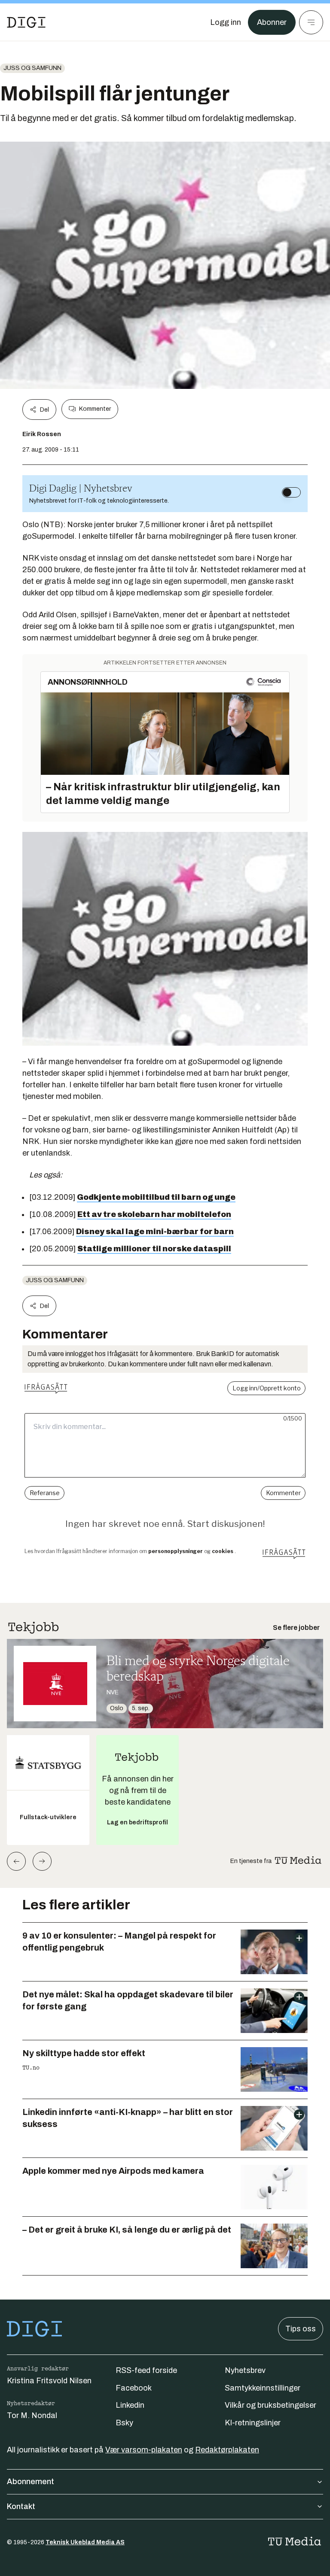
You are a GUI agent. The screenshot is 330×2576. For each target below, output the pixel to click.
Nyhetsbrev (245, 2370)
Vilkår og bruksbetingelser (270, 2405)
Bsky (124, 2423)
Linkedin (130, 2405)
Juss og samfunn (32, 68)
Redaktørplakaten (227, 2450)
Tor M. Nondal (32, 2415)
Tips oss (301, 2329)
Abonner (272, 22)
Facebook (134, 2388)
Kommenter (95, 409)
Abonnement (31, 2482)
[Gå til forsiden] (26, 22)
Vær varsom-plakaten (144, 2450)
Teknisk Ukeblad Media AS (85, 2542)
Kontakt (21, 2506)
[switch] (291, 492)
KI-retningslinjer (253, 2423)
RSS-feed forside (146, 2370)
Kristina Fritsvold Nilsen (49, 2381)
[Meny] (311, 22)
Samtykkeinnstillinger (263, 2388)
